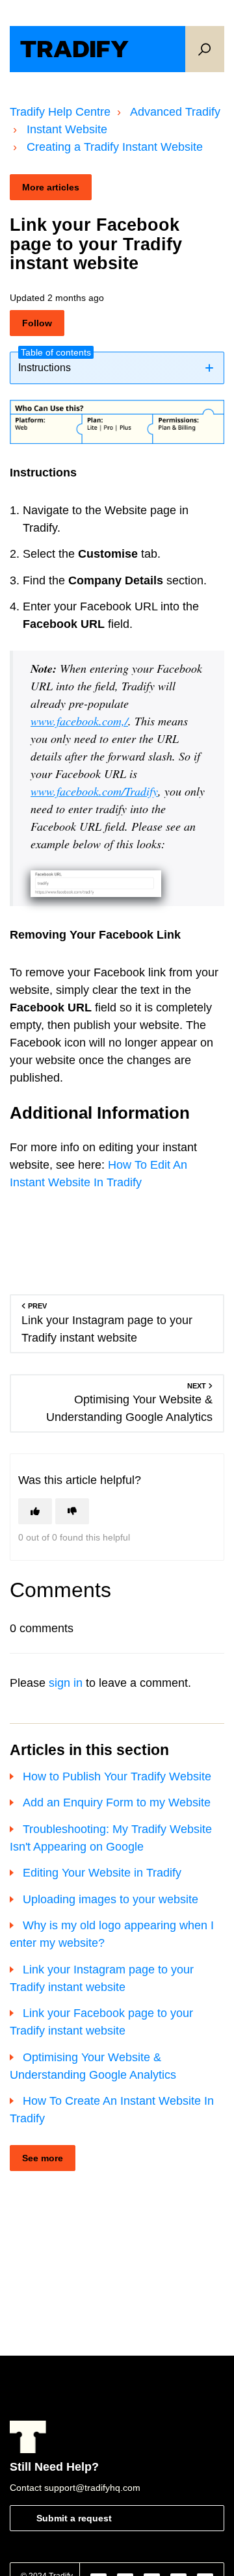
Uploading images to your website (110, 1899)
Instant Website (67, 129)
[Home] (74, 49)
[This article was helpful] (35, 1511)
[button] (205, 49)
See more (43, 2158)
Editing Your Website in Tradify (102, 1873)
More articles (51, 187)
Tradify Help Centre (60, 112)
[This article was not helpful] (72, 1511)
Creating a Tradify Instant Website (115, 147)
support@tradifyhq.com (92, 2488)
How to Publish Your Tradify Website (117, 1776)
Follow (37, 323)
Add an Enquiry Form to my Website (117, 1802)
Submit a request (74, 2518)
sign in (66, 1683)
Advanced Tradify (175, 112)
